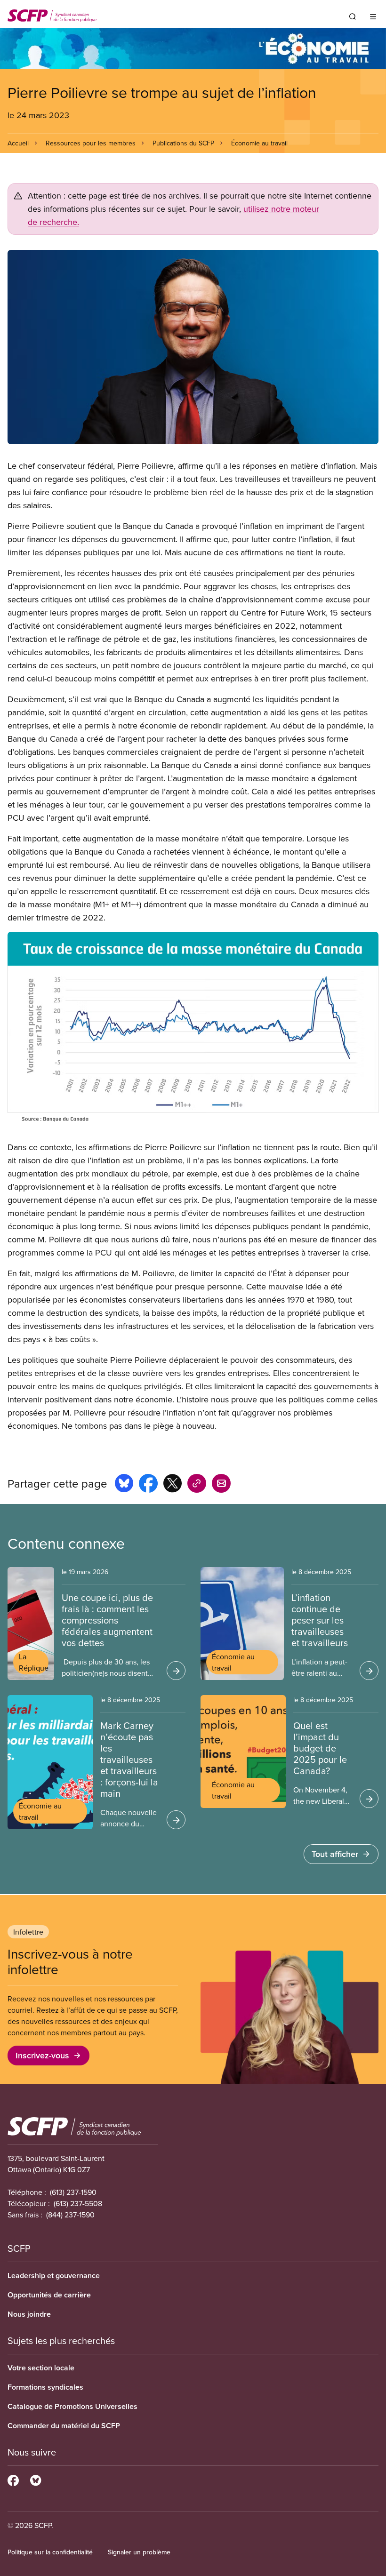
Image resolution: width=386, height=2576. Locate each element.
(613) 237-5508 (78, 2203)
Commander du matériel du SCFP (64, 2426)
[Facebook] (13, 2479)
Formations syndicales (45, 2387)
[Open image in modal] (193, 347)
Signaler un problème (139, 2552)
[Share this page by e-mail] (221, 1485)
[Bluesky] (36, 2479)
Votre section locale (41, 2368)
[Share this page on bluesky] (124, 1485)
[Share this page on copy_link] (197, 1485)
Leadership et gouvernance (54, 2276)
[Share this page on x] (173, 1485)
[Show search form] (353, 16)
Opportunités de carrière (49, 2295)
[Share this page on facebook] (148, 1485)
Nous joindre (29, 2314)
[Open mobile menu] (373, 16)
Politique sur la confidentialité (50, 2552)
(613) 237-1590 (73, 2192)
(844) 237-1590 (70, 2215)
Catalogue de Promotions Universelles (72, 2406)
